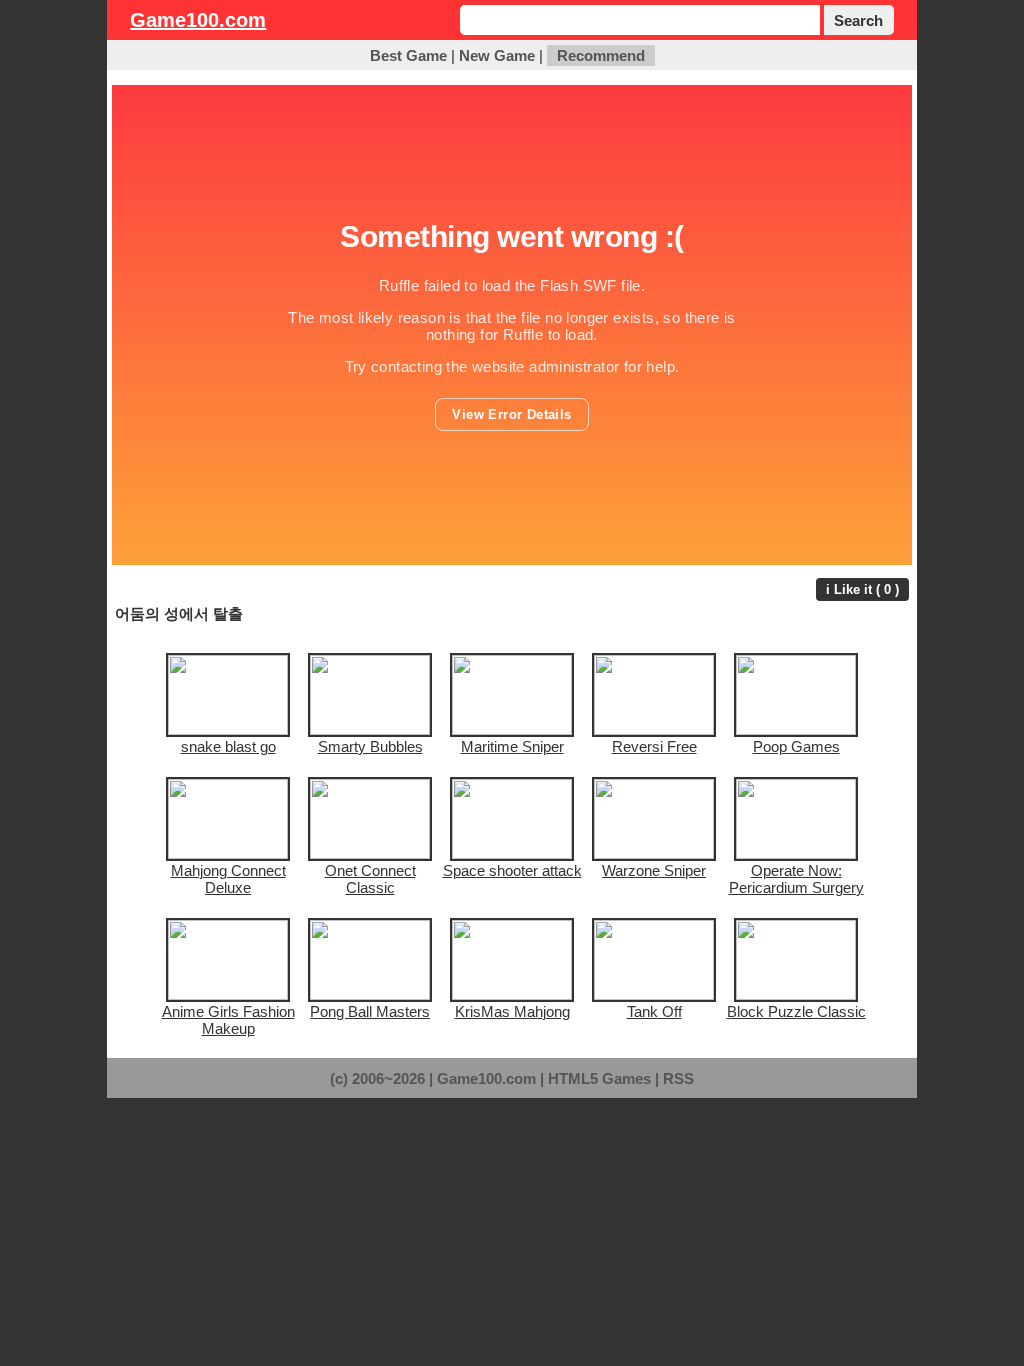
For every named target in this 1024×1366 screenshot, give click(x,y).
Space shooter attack (512, 870)
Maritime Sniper (512, 746)
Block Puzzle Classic (796, 1011)
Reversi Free (654, 746)
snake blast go (228, 746)
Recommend (601, 55)
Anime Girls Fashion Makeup (228, 1020)
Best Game (408, 55)
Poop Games (796, 746)
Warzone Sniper (654, 870)
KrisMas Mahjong (512, 1011)
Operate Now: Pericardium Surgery (796, 879)
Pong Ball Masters (370, 1011)
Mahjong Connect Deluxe (228, 879)
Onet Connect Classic (370, 879)
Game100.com (198, 20)
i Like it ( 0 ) (862, 589)
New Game (497, 55)
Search (858, 20)
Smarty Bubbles (370, 746)
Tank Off (654, 1011)
